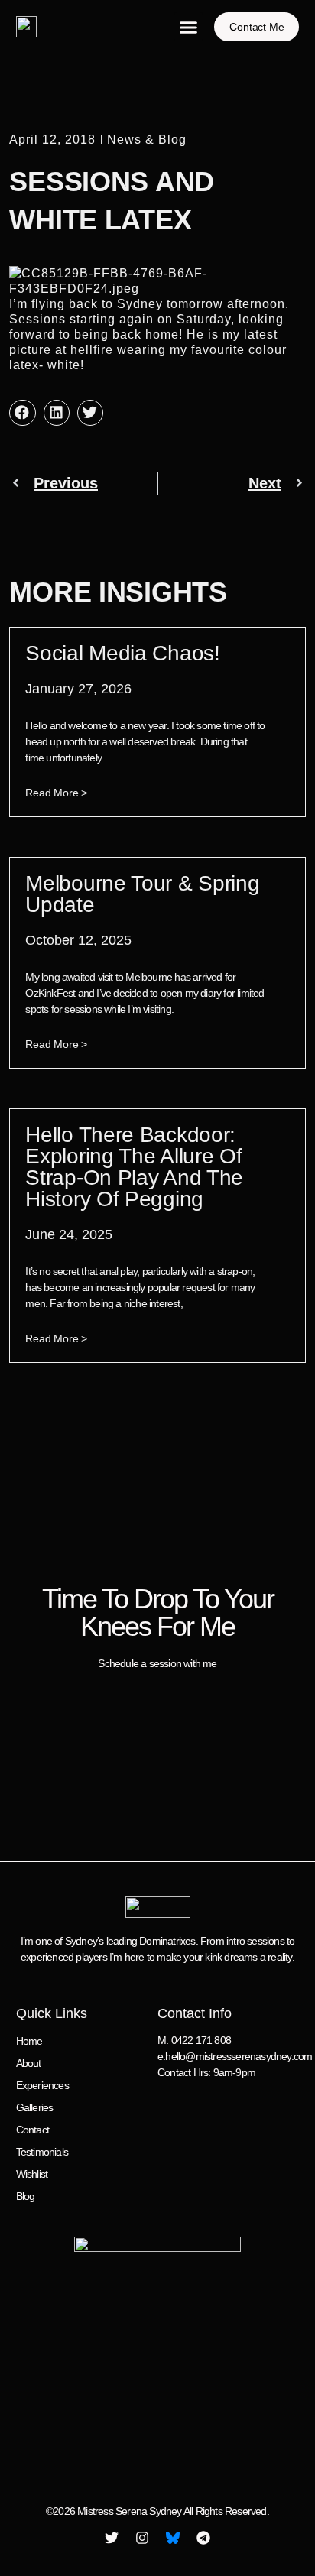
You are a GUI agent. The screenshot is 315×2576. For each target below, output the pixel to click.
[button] (189, 27)
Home (29, 2041)
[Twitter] (112, 2538)
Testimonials (42, 2152)
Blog (26, 2196)
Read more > (56, 793)
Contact (32, 2130)
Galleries (35, 2107)
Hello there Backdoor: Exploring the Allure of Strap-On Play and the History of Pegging (134, 1167)
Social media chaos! (122, 653)
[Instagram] (142, 2538)
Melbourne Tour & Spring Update (142, 894)
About (29, 2063)
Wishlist (32, 2174)
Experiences (42, 2085)
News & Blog (147, 140)
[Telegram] (203, 2538)
